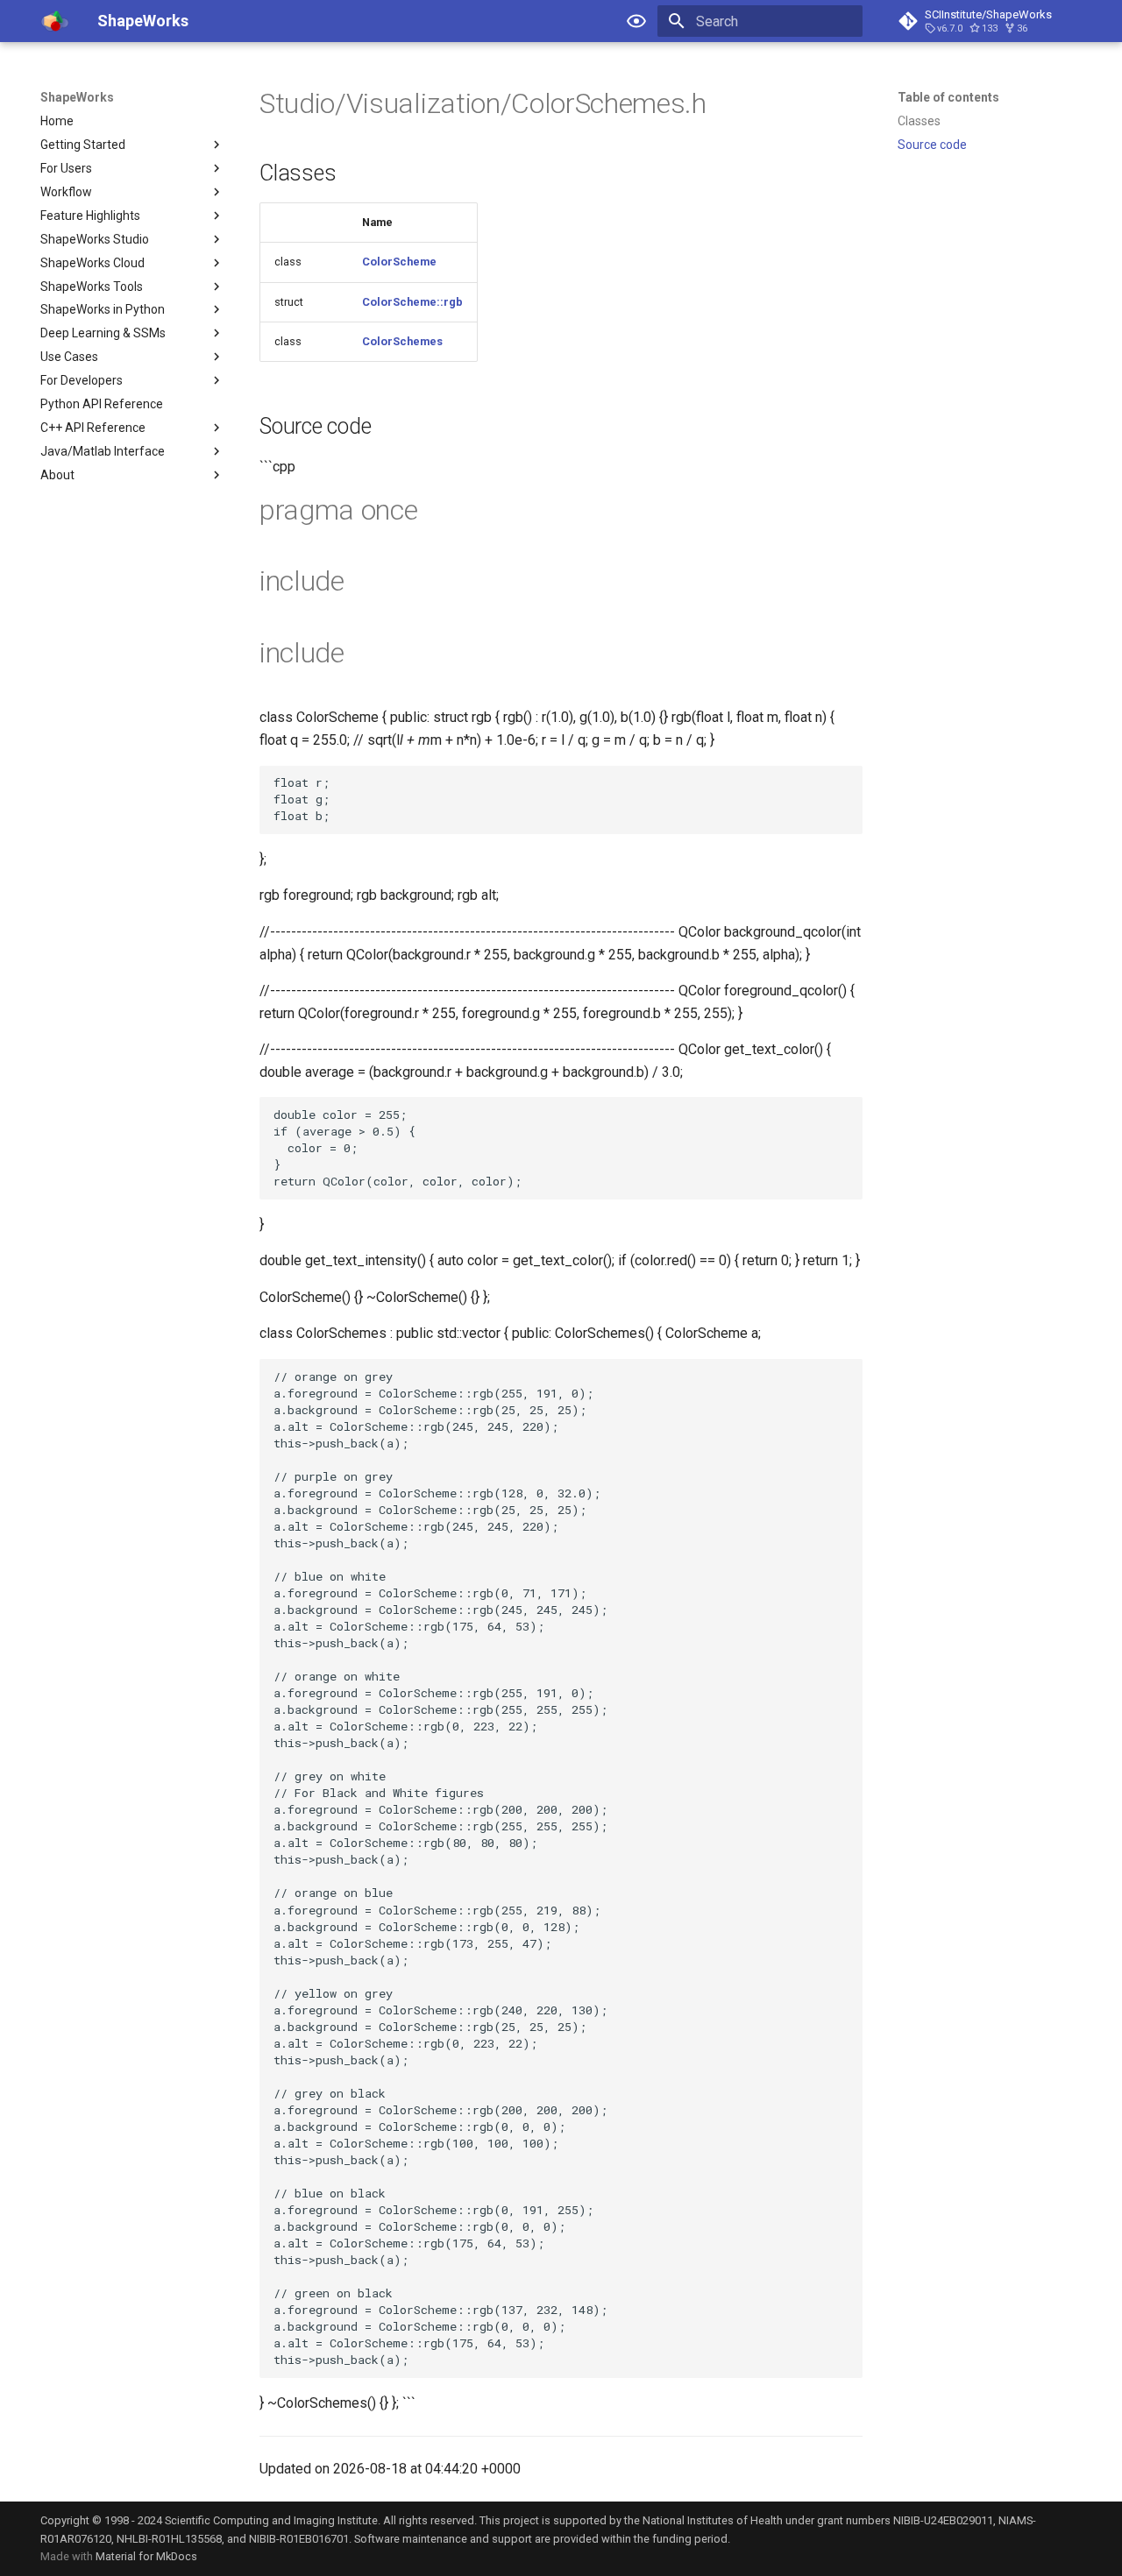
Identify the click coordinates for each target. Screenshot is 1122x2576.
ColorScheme (399, 262)
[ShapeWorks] (55, 21)
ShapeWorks (77, 97)
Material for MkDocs (146, 2556)
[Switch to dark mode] (636, 21)
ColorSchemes (402, 341)
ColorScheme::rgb (412, 302)
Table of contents (948, 97)
